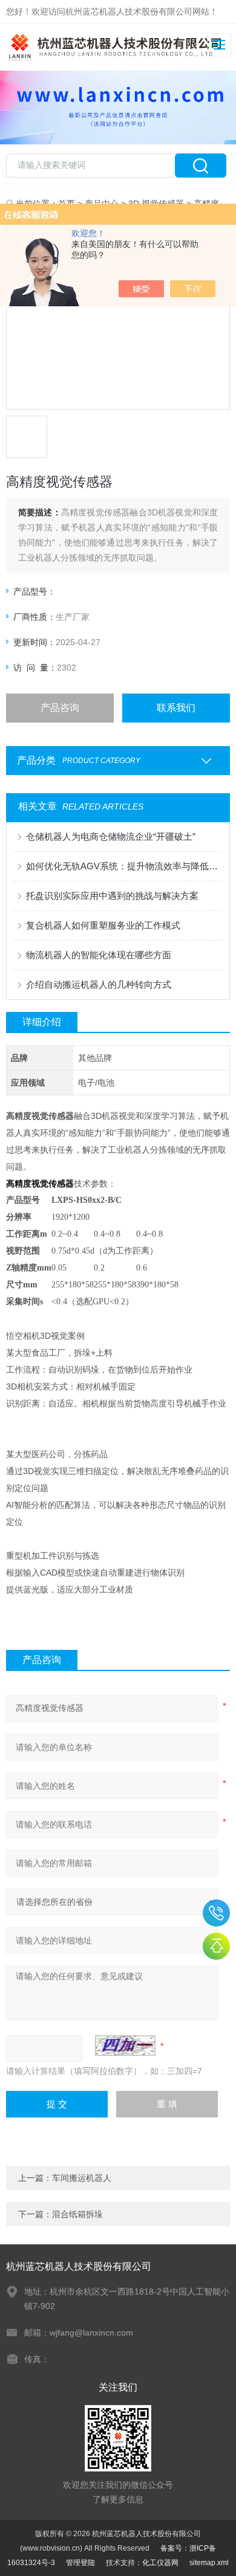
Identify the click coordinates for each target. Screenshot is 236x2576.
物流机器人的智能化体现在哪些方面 (99, 955)
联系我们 (176, 708)
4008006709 (216, 1913)
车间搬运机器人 (82, 2178)
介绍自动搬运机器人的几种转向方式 (99, 984)
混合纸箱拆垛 (77, 2214)
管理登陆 (80, 2563)
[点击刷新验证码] (125, 2046)
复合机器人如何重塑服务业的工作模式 (103, 925)
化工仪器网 (160, 2563)
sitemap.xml (209, 2563)
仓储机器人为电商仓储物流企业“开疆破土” (111, 836)
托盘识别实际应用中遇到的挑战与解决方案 (112, 896)
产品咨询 (60, 708)
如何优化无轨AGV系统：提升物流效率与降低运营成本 (124, 866)
